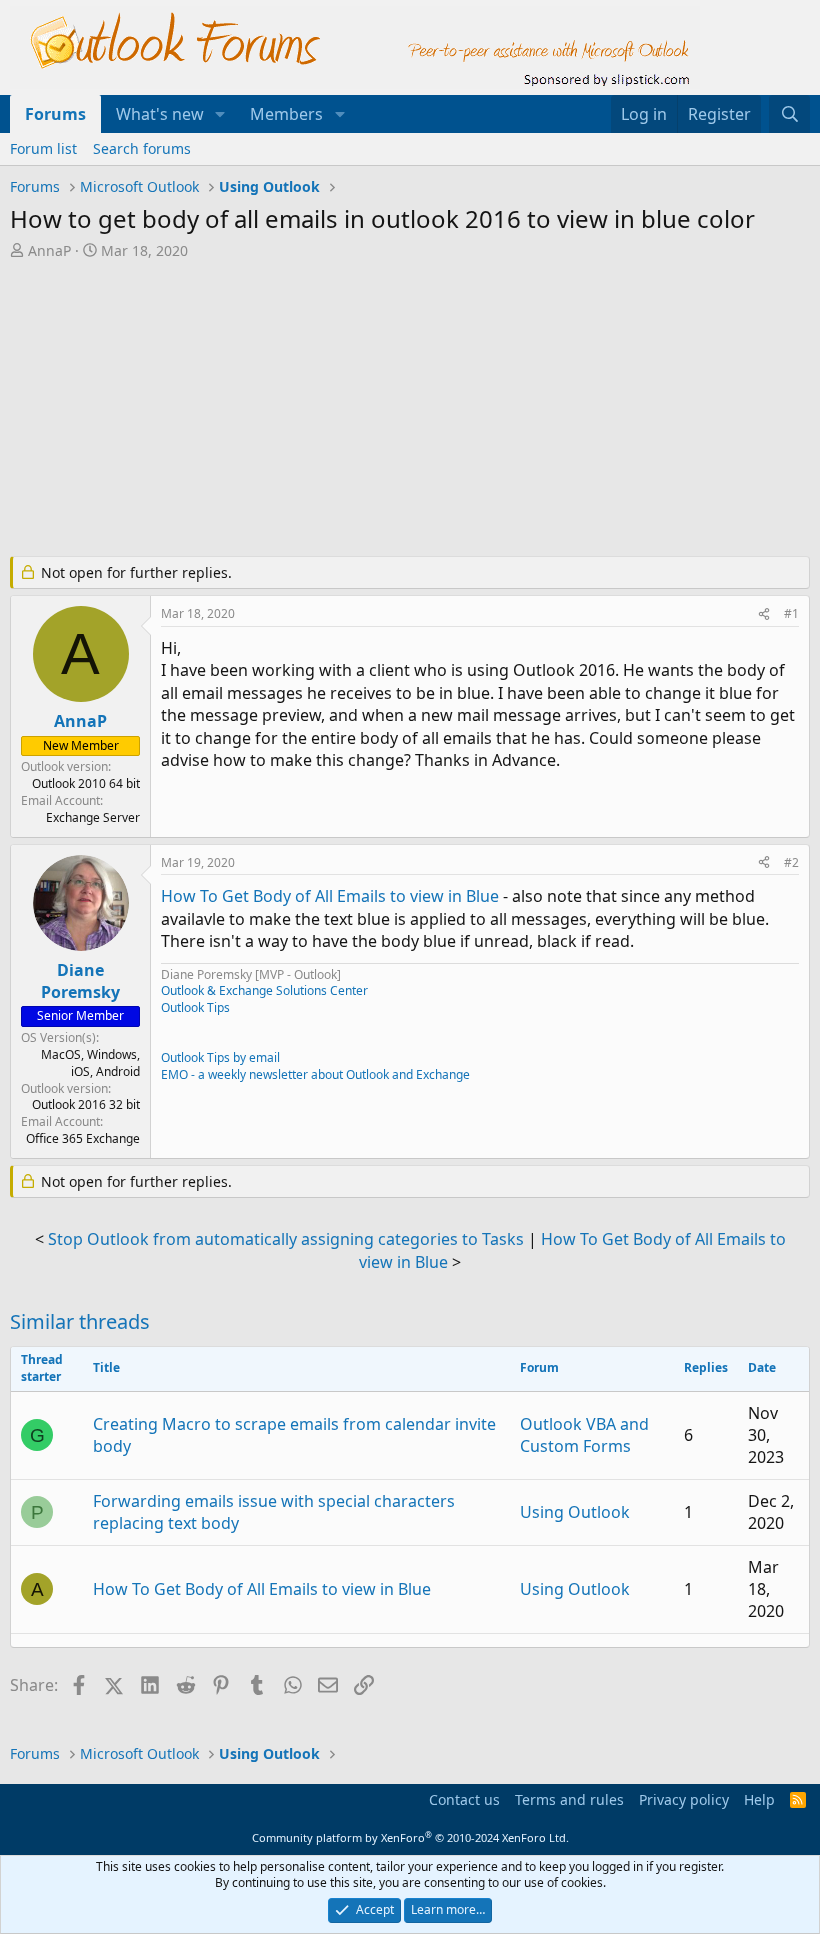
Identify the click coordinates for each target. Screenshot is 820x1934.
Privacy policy (684, 1799)
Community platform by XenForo (410, 1837)
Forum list (43, 148)
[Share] (764, 614)
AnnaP (49, 250)
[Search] (789, 114)
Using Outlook (575, 1512)
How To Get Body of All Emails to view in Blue (330, 896)
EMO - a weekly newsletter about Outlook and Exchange (315, 1074)
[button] (220, 114)
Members (286, 114)
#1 (791, 613)
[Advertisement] (410, 410)
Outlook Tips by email (220, 1057)
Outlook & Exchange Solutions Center (264, 990)
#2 (791, 862)
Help (759, 1799)
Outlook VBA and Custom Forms (584, 1435)
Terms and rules (569, 1799)
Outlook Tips (195, 1007)
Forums (55, 114)
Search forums (142, 148)
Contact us (464, 1799)
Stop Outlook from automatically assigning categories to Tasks (286, 1239)
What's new (160, 114)
